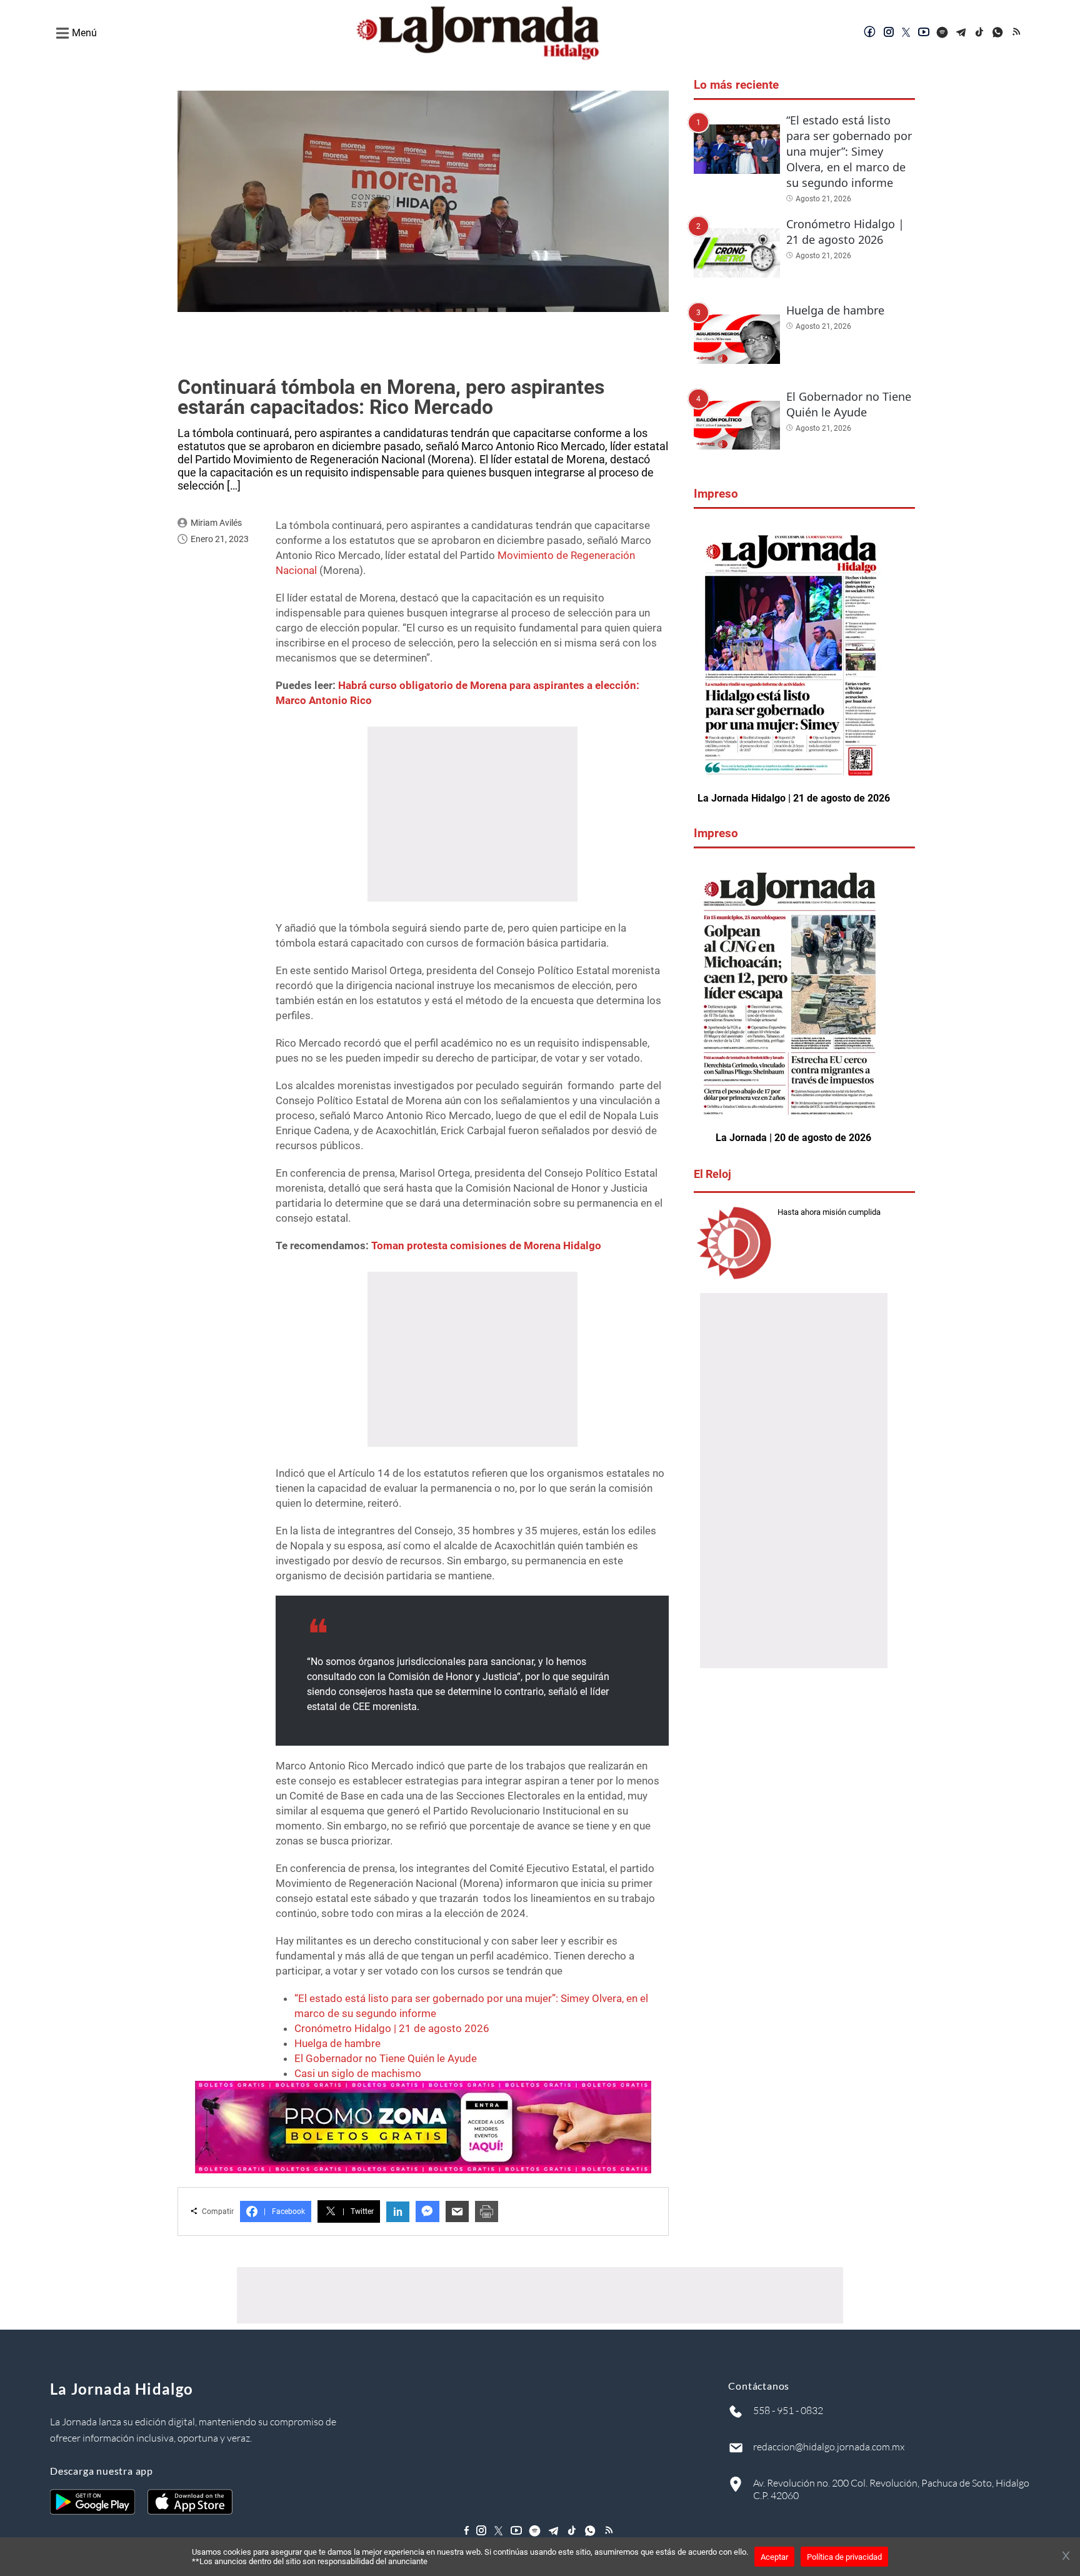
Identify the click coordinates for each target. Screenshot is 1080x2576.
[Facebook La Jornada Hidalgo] (870, 33)
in (398, 2212)
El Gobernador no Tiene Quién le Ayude (386, 2058)
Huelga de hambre (337, 2043)
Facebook (284, 2211)
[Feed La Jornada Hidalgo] (1017, 33)
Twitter (358, 2211)
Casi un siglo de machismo (358, 2073)
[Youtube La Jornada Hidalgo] (924, 33)
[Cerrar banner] (1066, 2557)
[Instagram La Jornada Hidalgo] (889, 33)
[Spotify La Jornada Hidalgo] (942, 33)
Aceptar (774, 2557)
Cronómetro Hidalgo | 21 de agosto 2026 (392, 2028)
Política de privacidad (844, 2557)
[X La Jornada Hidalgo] (906, 33)
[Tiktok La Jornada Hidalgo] (980, 33)
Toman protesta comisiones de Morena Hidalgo (486, 1245)
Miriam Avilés (216, 523)
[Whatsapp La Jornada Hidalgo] (999, 33)
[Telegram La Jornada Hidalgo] (961, 33)
